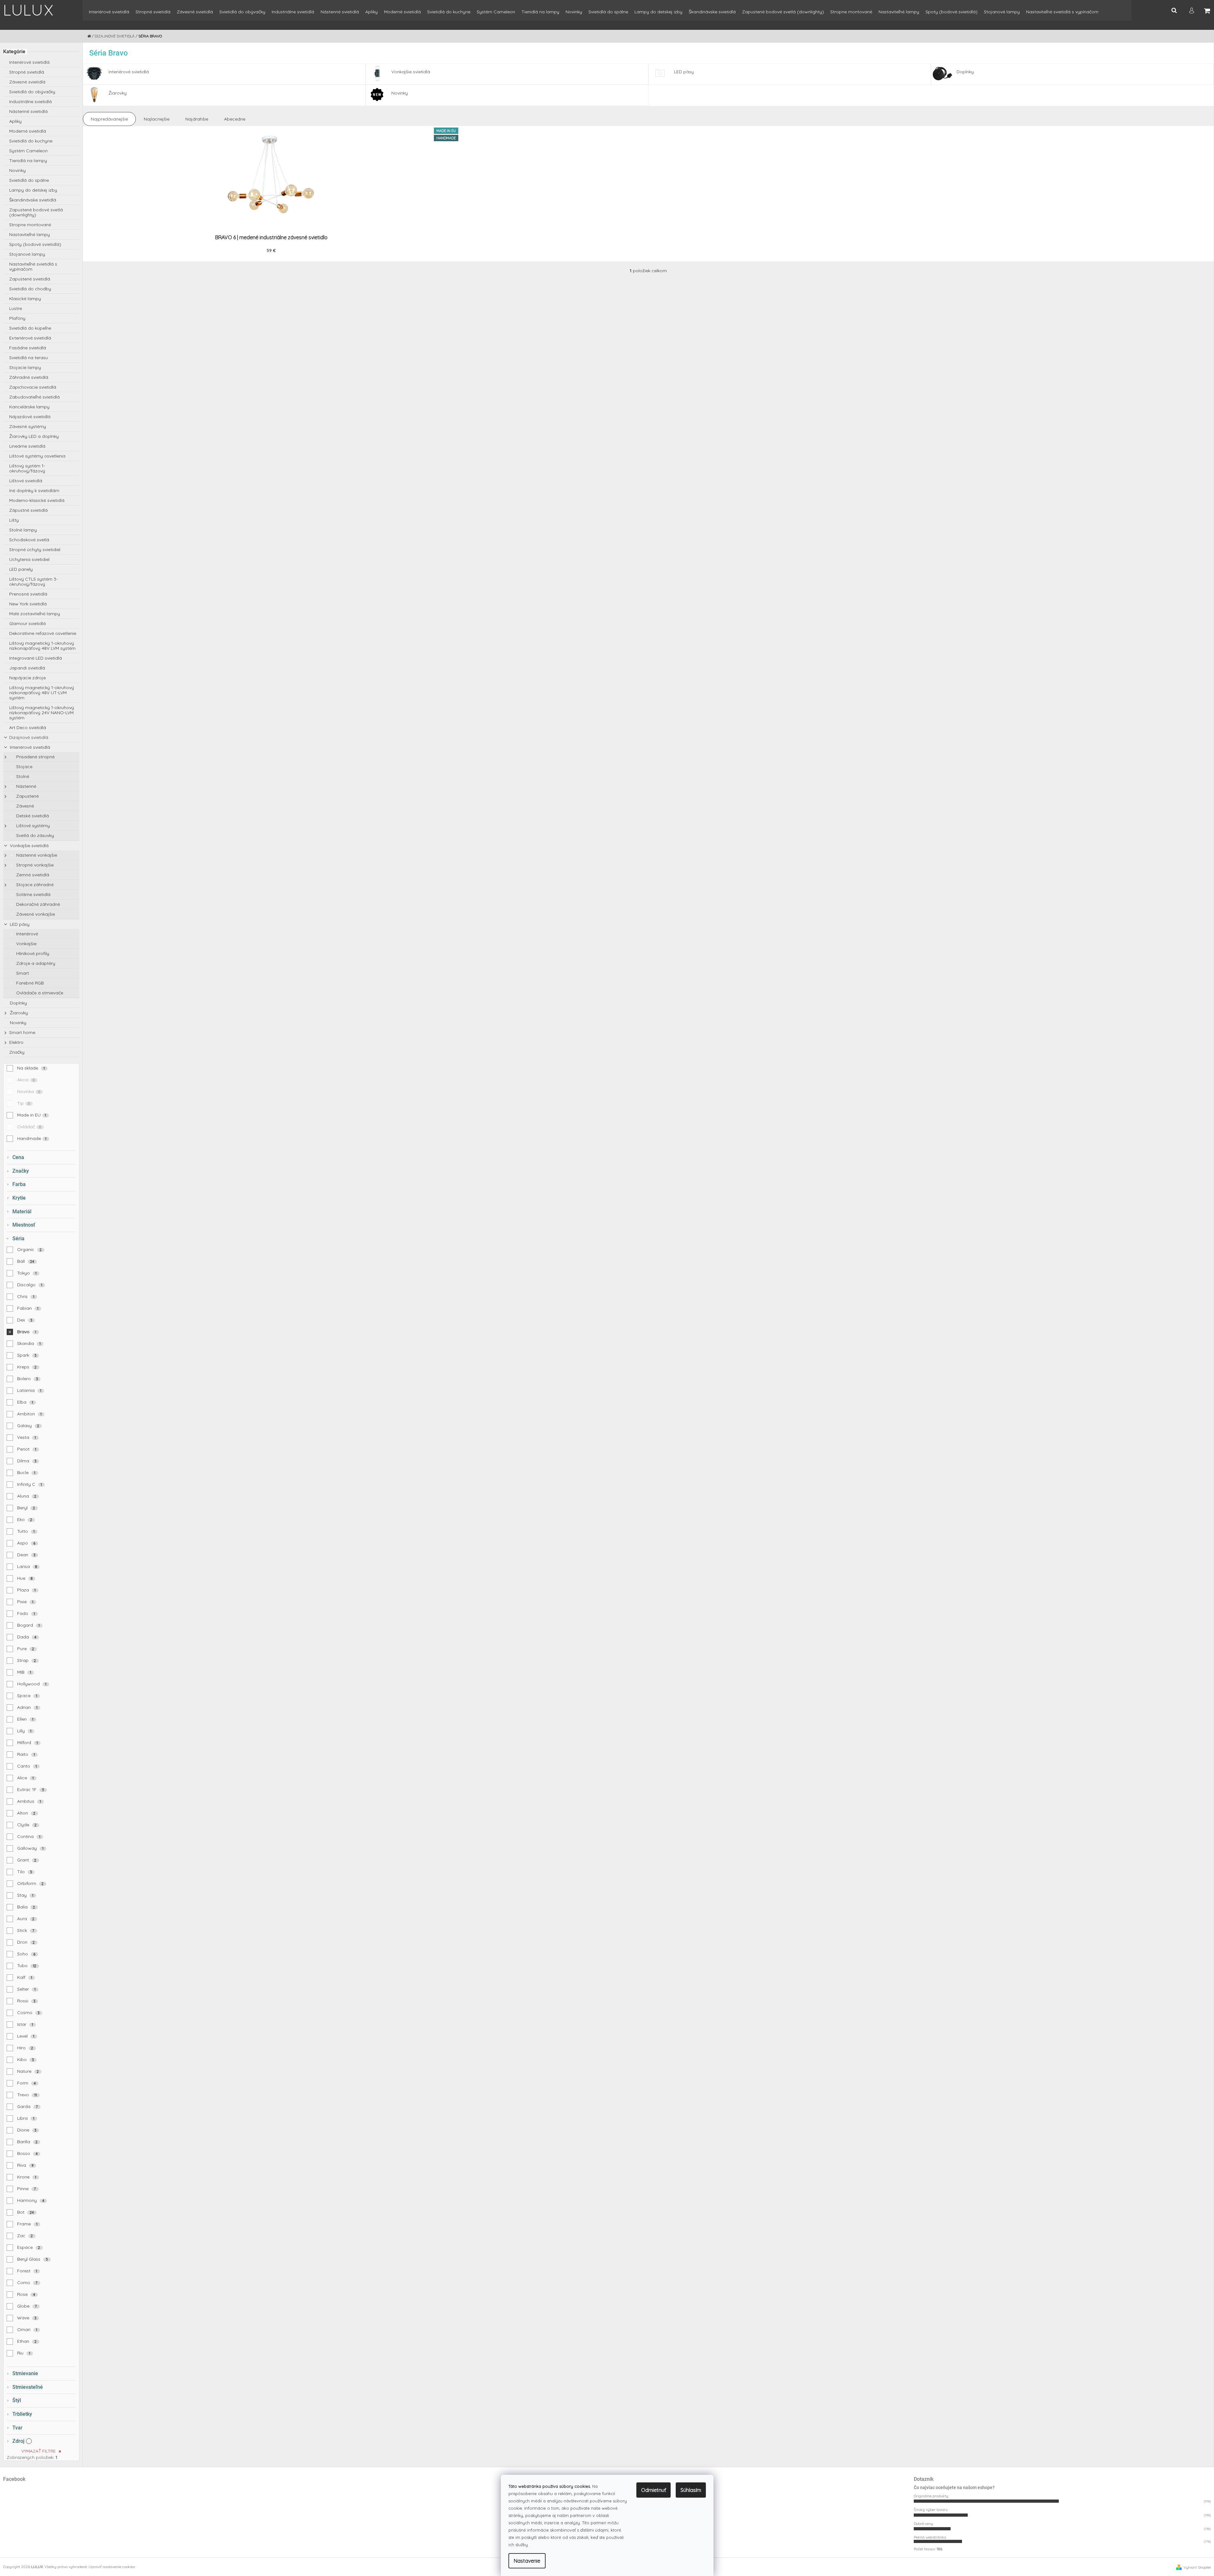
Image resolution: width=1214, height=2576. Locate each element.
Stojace (24, 767)
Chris (26, 1296)
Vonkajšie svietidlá (29, 846)
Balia (26, 1907)
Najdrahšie (197, 119)
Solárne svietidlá (33, 894)
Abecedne (235, 119)
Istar (25, 2024)
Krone (27, 2177)
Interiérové (27, 934)
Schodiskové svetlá (29, 540)
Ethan (27, 2341)
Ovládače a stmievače (39, 993)
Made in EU (32, 1115)
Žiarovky (18, 1013)
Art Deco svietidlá (28, 728)
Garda (28, 2106)
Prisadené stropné (35, 757)
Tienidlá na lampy (28, 161)
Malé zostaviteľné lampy (35, 614)
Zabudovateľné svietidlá (34, 397)
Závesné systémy (28, 426)
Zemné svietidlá (32, 875)
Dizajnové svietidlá (29, 737)
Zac (25, 2236)
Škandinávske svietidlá (33, 200)
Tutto (26, 1531)
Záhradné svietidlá (29, 377)
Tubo (27, 1966)
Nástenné (26, 786)
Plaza (27, 1590)
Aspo (26, 1543)
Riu (24, 2353)
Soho (26, 1954)
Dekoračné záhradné (37, 904)
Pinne (27, 2189)
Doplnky (18, 1003)
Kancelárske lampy (29, 407)
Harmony (31, 2200)
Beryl (26, 1508)
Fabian (28, 1308)
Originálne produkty (931, 2496)
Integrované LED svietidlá (36, 658)
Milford (28, 1743)
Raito (26, 1754)
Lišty (14, 520)
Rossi (26, 2001)
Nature (28, 2071)
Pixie (25, 1602)
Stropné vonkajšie (34, 865)
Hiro (25, 2048)
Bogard (29, 1625)
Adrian (27, 1707)
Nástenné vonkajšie (36, 855)
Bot (26, 2212)
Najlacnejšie (157, 119)
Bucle (26, 1472)
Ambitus (29, 1801)
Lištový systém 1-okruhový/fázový (27, 468)
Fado (26, 1613)
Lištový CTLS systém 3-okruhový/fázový (33, 582)
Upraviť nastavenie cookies (112, 2567)
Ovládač (29, 1127)
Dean (26, 1555)
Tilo (25, 1872)
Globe (27, 2306)
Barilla (27, 2142)
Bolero (28, 1379)
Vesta (27, 1437)
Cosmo (28, 2013)
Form (27, 2083)
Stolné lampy (23, 530)
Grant (27, 1860)
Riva (25, 2165)
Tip (24, 1103)
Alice (26, 1778)
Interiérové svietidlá (29, 62)
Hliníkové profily (32, 953)
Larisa (27, 1566)
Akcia (26, 1080)
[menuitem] (109, 15)
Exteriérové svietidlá (30, 338)
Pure (26, 1649)
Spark (27, 1355)
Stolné (22, 776)
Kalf (25, 1977)
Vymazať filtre (39, 2451)
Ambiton (30, 1414)
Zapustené (27, 796)
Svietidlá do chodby (30, 289)
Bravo (27, 1332)
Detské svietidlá (32, 816)
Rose (26, 2294)
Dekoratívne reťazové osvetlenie (43, 633)
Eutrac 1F (31, 1789)
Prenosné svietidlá (28, 594)
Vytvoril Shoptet (1197, 2567)
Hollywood (32, 1684)
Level (26, 2036)
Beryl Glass (33, 2259)
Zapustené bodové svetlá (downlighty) (36, 212)
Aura (26, 1919)
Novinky (17, 170)
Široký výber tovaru (931, 2510)
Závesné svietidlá (27, 82)
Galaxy (28, 1426)
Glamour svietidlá (27, 623)
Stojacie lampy (25, 367)
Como (27, 2283)
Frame (27, 2224)
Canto (27, 1766)
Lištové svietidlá (26, 481)
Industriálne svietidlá (30, 102)
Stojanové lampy (27, 254)
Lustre (16, 308)
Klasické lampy (25, 299)
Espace (29, 2247)
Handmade (32, 1138)
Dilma (27, 1461)
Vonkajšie (26, 944)
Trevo (27, 2095)
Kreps (27, 1367)
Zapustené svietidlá (30, 279)
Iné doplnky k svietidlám (34, 491)
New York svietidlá (28, 604)
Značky (17, 1052)
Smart (22, 973)
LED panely (21, 569)
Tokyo (27, 1273)
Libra (26, 2118)
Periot (27, 1449)
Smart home (22, 1032)
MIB (24, 1672)
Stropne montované (30, 225)
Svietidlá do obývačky (32, 92)
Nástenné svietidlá (28, 111)
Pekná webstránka (930, 2537)
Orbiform (30, 1883)
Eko (25, 1519)
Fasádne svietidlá (28, 348)
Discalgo (30, 1285)
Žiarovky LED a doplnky (34, 436)
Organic (30, 1249)
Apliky (15, 121)
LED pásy (19, 924)
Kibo (26, 2059)
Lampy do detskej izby (33, 190)
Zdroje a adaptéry (35, 963)
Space (27, 1696)
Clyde (27, 1825)
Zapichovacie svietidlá (33, 387)
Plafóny (17, 318)
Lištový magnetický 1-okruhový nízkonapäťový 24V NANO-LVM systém (42, 713)
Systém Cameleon (28, 151)
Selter (27, 1989)
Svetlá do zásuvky (34, 835)
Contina (29, 1836)
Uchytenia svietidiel (29, 559)
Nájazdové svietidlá (30, 417)
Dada (27, 1637)
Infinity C (30, 1484)
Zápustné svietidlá (28, 510)
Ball (26, 1261)
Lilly (24, 1731)
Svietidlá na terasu (29, 358)
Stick (26, 1930)
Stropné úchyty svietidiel (35, 550)
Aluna (27, 1496)
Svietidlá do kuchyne (31, 141)
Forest (27, 2271)
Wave (27, 2318)
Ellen (25, 1719)
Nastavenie (527, 2561)
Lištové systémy (32, 826)
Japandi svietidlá (27, 668)
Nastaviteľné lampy (30, 234)
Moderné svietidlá (28, 131)
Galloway (30, 1848)
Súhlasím (691, 2490)
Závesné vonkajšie (35, 914)
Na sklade (31, 1068)
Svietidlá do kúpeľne (30, 328)
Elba (25, 1402)
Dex (25, 1320)
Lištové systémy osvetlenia (37, 456)
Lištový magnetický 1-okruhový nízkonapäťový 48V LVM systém (42, 646)
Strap (27, 1660)
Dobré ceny (923, 2523)
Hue (25, 1578)
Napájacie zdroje (27, 678)
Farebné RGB (29, 983)
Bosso (27, 2153)
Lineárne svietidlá (27, 446)
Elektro (16, 1042)
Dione (27, 2130)
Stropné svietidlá (27, 72)
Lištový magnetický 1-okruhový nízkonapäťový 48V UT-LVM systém (42, 693)
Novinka (29, 1091)
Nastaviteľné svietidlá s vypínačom (33, 267)
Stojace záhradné (34, 885)
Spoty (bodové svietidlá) (35, 244)
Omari (27, 2329)
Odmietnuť (653, 2490)
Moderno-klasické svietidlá (37, 500)
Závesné (24, 806)
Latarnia (29, 1390)
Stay (25, 1895)
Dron (26, 1942)
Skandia (29, 1343)
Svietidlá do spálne (29, 180)
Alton (26, 1813)
